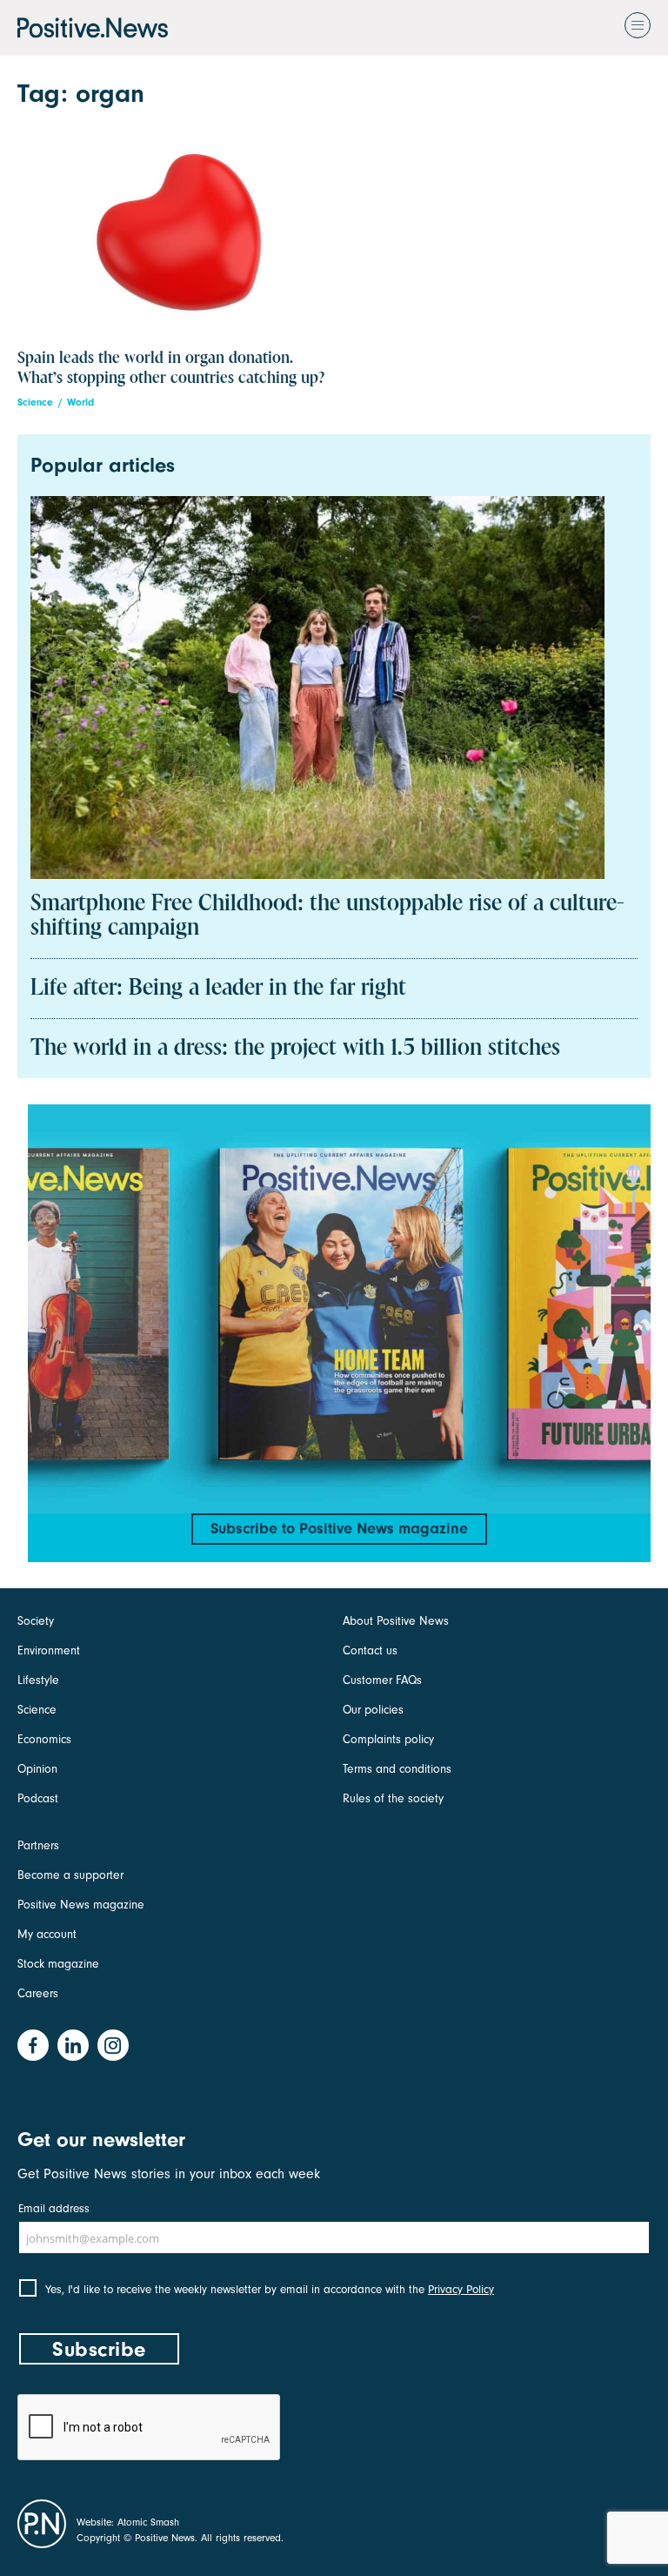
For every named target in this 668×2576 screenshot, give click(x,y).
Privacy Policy (461, 2289)
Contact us (370, 1650)
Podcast (38, 1798)
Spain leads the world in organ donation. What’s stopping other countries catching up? (171, 368)
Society (36, 1621)
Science (35, 402)
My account (47, 1934)
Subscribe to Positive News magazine (339, 1529)
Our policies (373, 1710)
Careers (38, 1993)
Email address (54, 2208)
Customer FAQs (382, 1680)
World (80, 402)
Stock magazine (58, 1964)
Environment (49, 1650)
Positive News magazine (81, 1905)
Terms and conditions (397, 1769)
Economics (44, 1739)
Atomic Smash (148, 2522)
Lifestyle (38, 1680)
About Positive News (396, 1621)
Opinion (37, 1769)
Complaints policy (388, 1739)
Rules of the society (393, 1798)
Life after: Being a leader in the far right (218, 989)
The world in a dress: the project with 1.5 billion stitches (295, 1049)
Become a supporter (70, 1875)
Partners (38, 1845)
